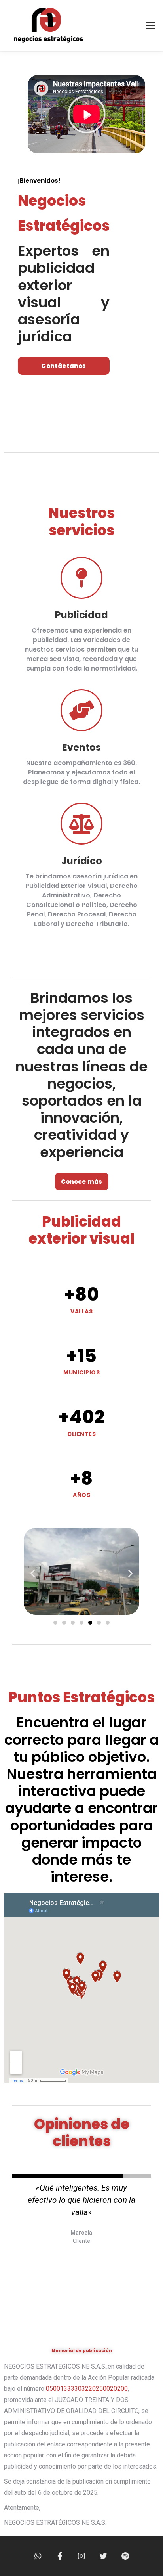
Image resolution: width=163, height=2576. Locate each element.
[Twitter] (103, 2556)
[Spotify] (125, 2556)
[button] (87, 114)
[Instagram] (81, 2556)
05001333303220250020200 (87, 2389)
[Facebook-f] (60, 2556)
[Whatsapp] (38, 2556)
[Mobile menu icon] (150, 25)
